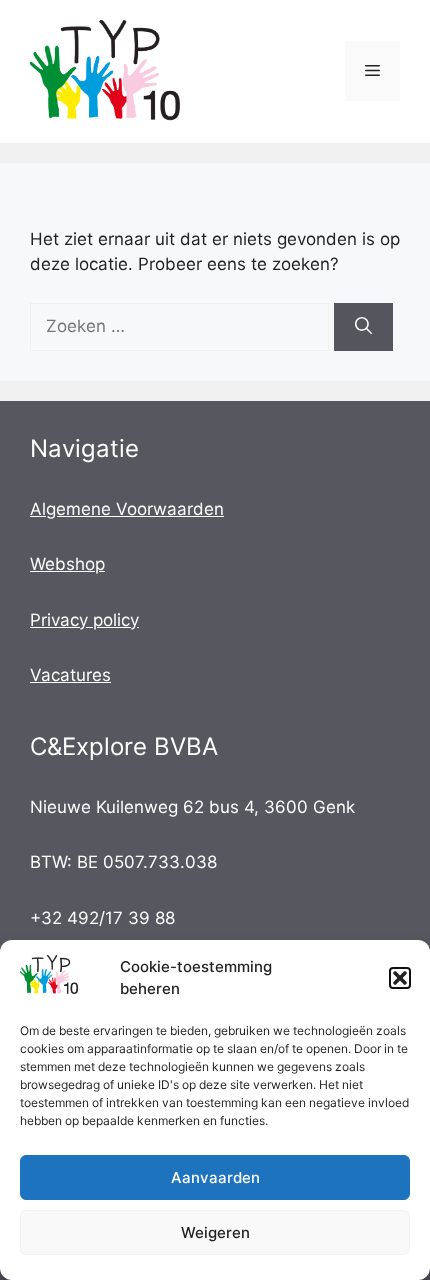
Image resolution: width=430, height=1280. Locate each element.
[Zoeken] (363, 327)
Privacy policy (84, 620)
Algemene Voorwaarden (127, 509)
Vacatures (70, 675)
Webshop (67, 564)
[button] (400, 978)
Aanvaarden (215, 1177)
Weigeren (215, 1232)
